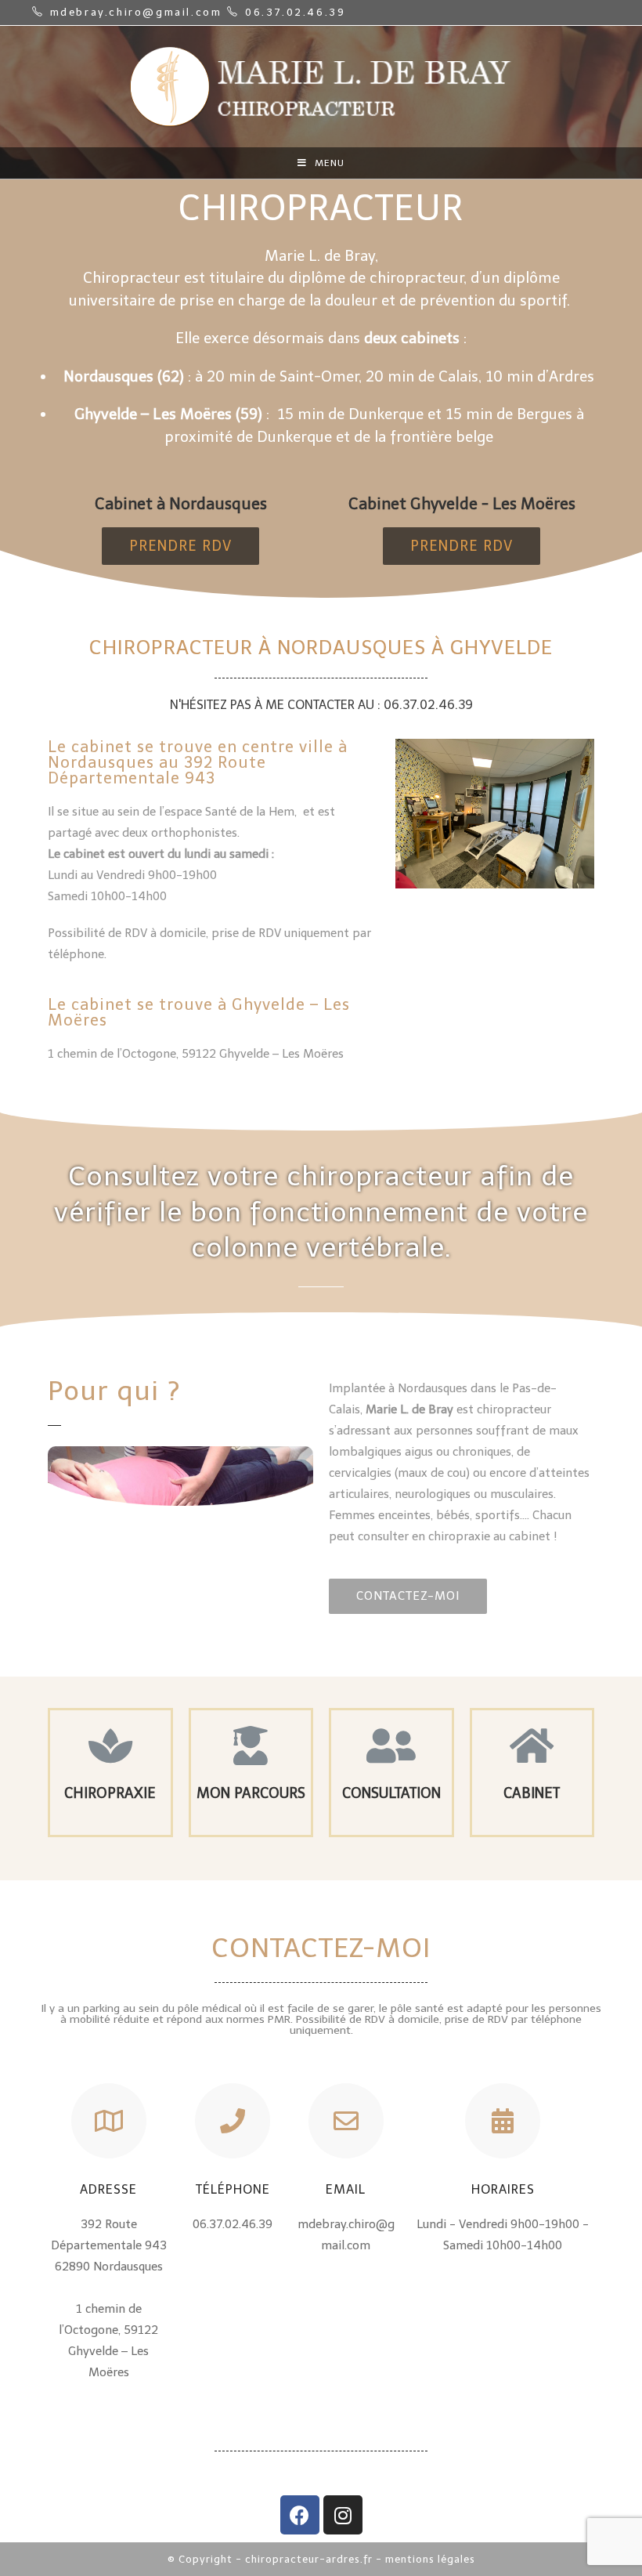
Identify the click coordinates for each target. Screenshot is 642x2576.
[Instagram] (343, 2515)
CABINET (532, 1793)
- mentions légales (426, 2559)
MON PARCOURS (251, 1793)
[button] (180, 546)
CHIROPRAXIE (110, 1793)
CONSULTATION (391, 1793)
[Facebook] (300, 2515)
